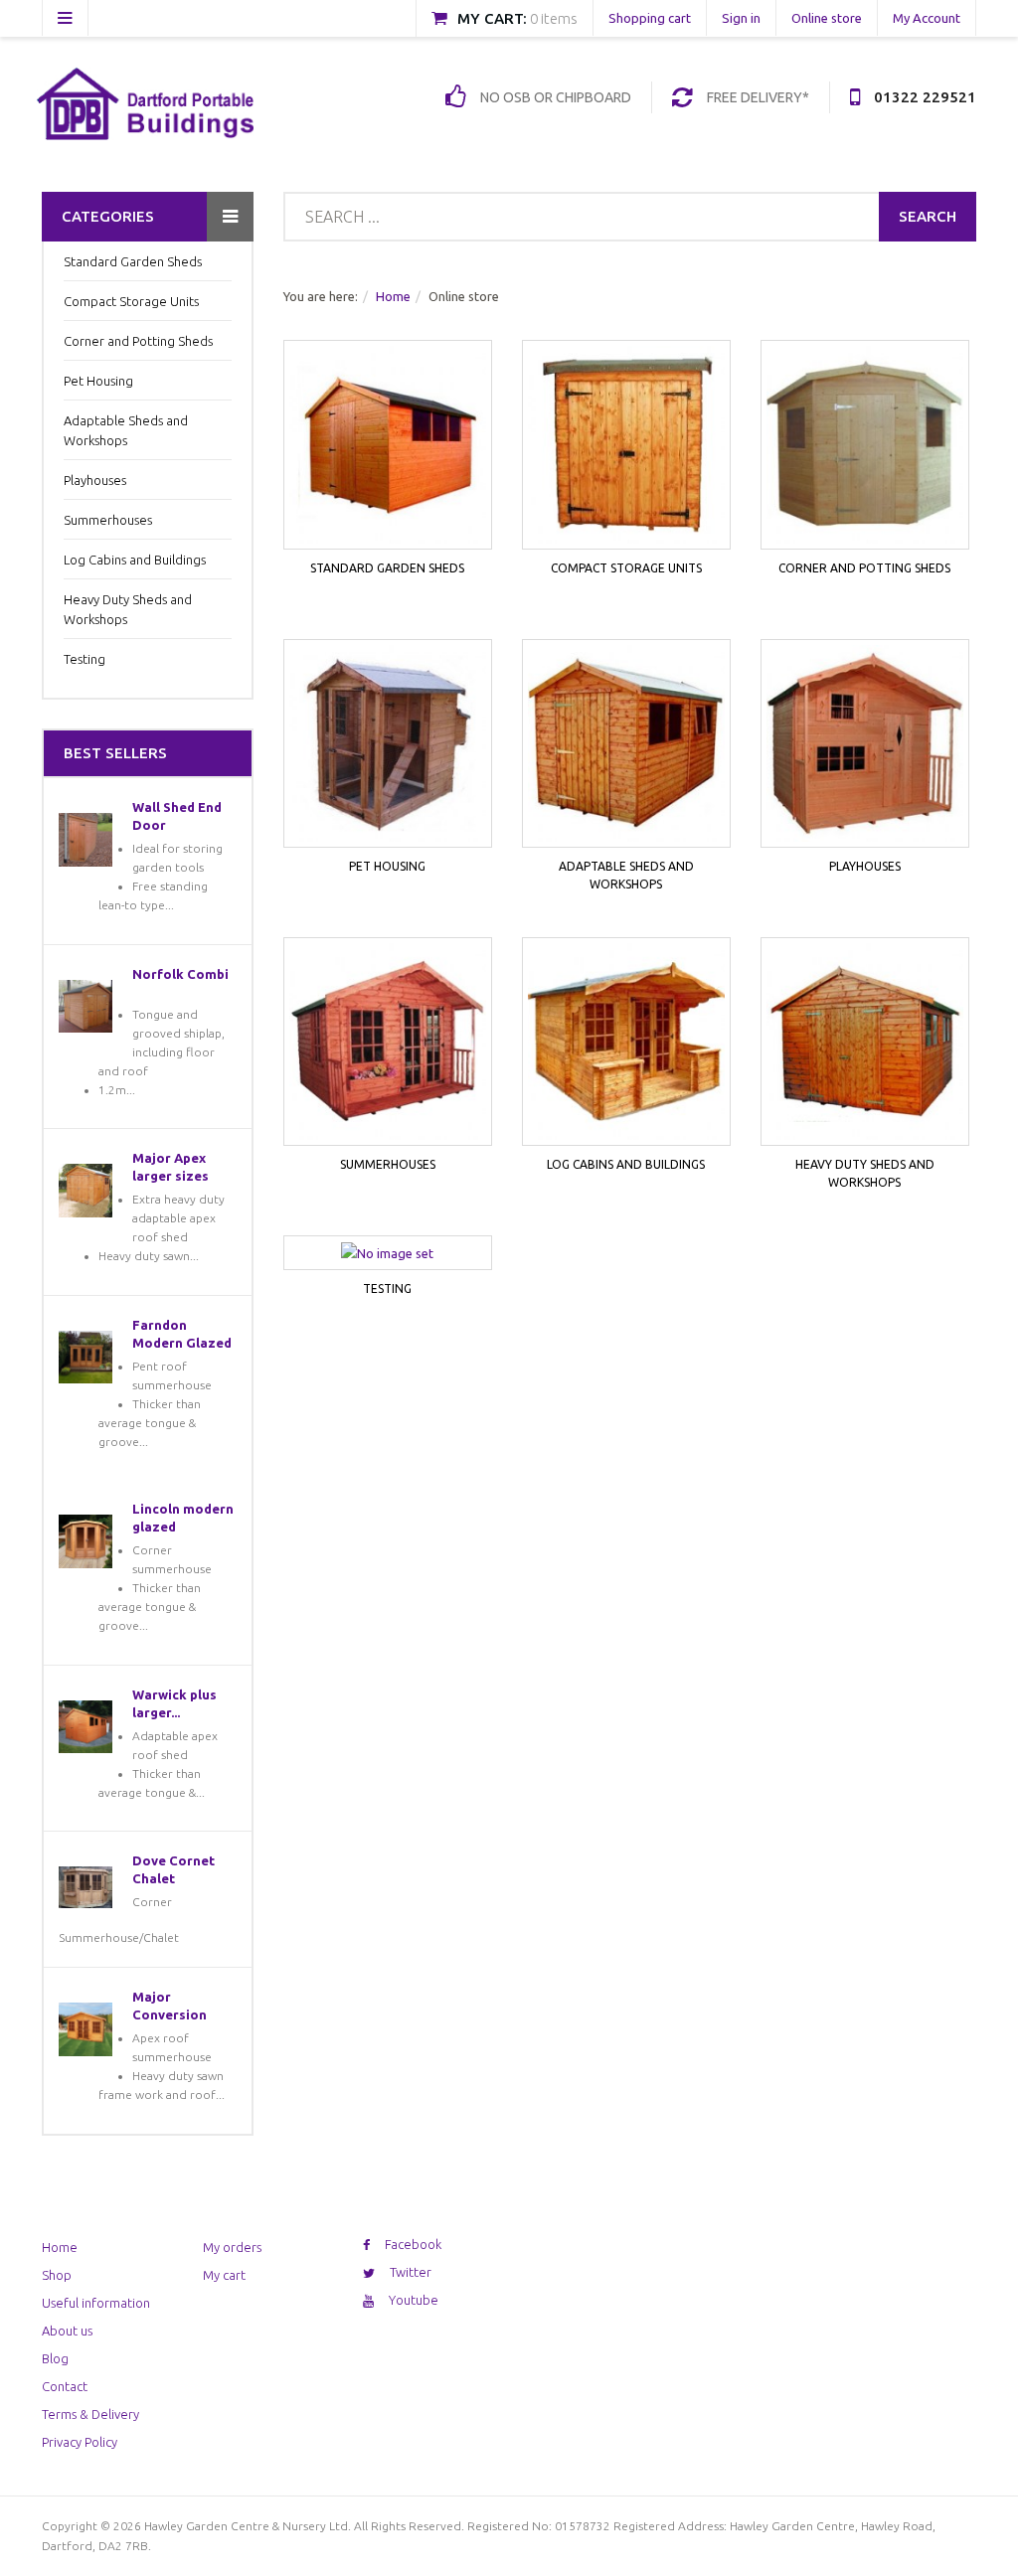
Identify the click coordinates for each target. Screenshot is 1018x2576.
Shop (57, 2275)
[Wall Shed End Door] (85, 840)
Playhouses (95, 480)
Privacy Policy (80, 2442)
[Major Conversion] (85, 2029)
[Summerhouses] (388, 1042)
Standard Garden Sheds (133, 261)
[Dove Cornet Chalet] (85, 1887)
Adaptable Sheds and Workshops (126, 430)
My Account (927, 18)
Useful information (96, 2303)
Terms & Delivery (90, 2414)
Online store (827, 18)
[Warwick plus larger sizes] (85, 1727)
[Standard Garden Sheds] (388, 444)
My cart (224, 2275)
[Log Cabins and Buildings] (626, 1042)
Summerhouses (108, 520)
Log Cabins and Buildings (135, 560)
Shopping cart (650, 18)
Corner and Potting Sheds (138, 341)
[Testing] (388, 1253)
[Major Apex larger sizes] (85, 1191)
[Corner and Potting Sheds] (865, 444)
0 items (554, 18)
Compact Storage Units (131, 301)
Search (928, 216)
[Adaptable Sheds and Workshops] (626, 743)
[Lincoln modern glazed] (85, 1541)
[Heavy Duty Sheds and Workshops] (865, 1042)
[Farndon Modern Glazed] (85, 1358)
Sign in (741, 18)
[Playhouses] (865, 743)
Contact (65, 2386)
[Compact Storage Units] (626, 444)
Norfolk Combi (180, 974)
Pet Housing (98, 381)
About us (67, 2331)
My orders (232, 2247)
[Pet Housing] (388, 743)
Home (393, 296)
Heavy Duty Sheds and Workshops (128, 609)
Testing (85, 659)
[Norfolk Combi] (85, 1007)
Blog (55, 2358)
